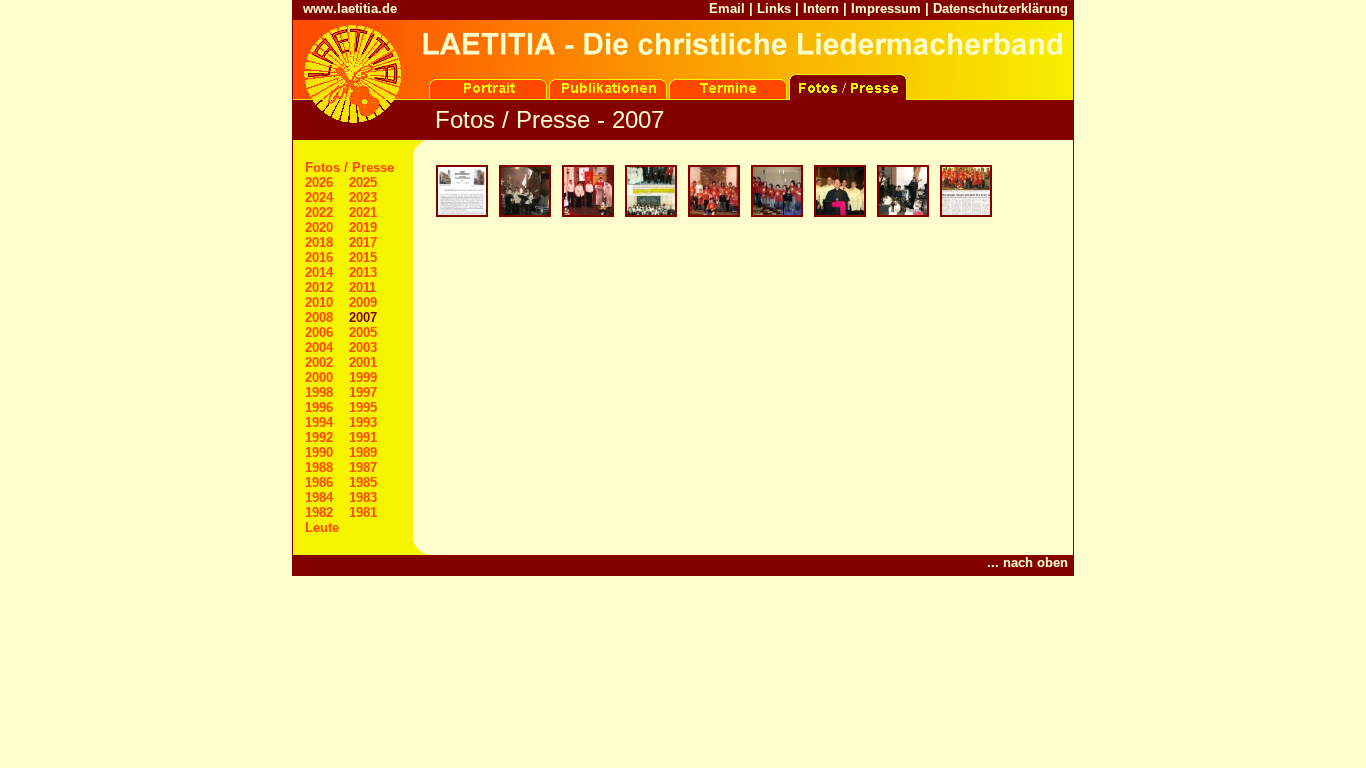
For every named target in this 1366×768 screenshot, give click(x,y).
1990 (319, 452)
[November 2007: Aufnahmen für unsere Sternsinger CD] (712, 214)
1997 (363, 392)
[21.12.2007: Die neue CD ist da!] (964, 214)
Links (774, 8)
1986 (319, 482)
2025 (363, 182)
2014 (319, 272)
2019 (363, 227)
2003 (363, 347)
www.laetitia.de (350, 8)
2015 (363, 257)
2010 (319, 302)
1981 (363, 512)
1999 (363, 377)
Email (727, 8)
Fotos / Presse (349, 167)
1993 (363, 422)
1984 (319, 497)
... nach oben (1027, 562)
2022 (319, 212)
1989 (363, 452)
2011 (362, 287)
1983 (363, 497)
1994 (319, 422)
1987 (363, 467)
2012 (319, 287)
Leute (322, 527)
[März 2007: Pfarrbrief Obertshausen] (460, 214)
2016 (319, 257)
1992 (319, 437)
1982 (319, 512)
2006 (319, 332)
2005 (363, 332)
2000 (319, 377)
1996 (319, 407)
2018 (319, 242)
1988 (319, 467)
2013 (363, 272)
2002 (319, 362)
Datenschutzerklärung (1000, 8)
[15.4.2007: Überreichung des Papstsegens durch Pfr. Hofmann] (586, 214)
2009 (363, 302)
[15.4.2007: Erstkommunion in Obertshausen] (523, 214)
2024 (319, 197)
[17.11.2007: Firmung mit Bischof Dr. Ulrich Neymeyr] (838, 214)
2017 (363, 242)
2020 (319, 227)
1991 (363, 437)
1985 (363, 482)
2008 (319, 317)
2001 (363, 362)
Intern (821, 8)
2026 (319, 182)
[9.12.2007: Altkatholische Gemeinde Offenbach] (901, 214)
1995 (363, 407)
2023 (363, 197)
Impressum (886, 8)
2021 (363, 212)
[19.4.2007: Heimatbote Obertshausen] (649, 214)
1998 (319, 392)
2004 (319, 347)
